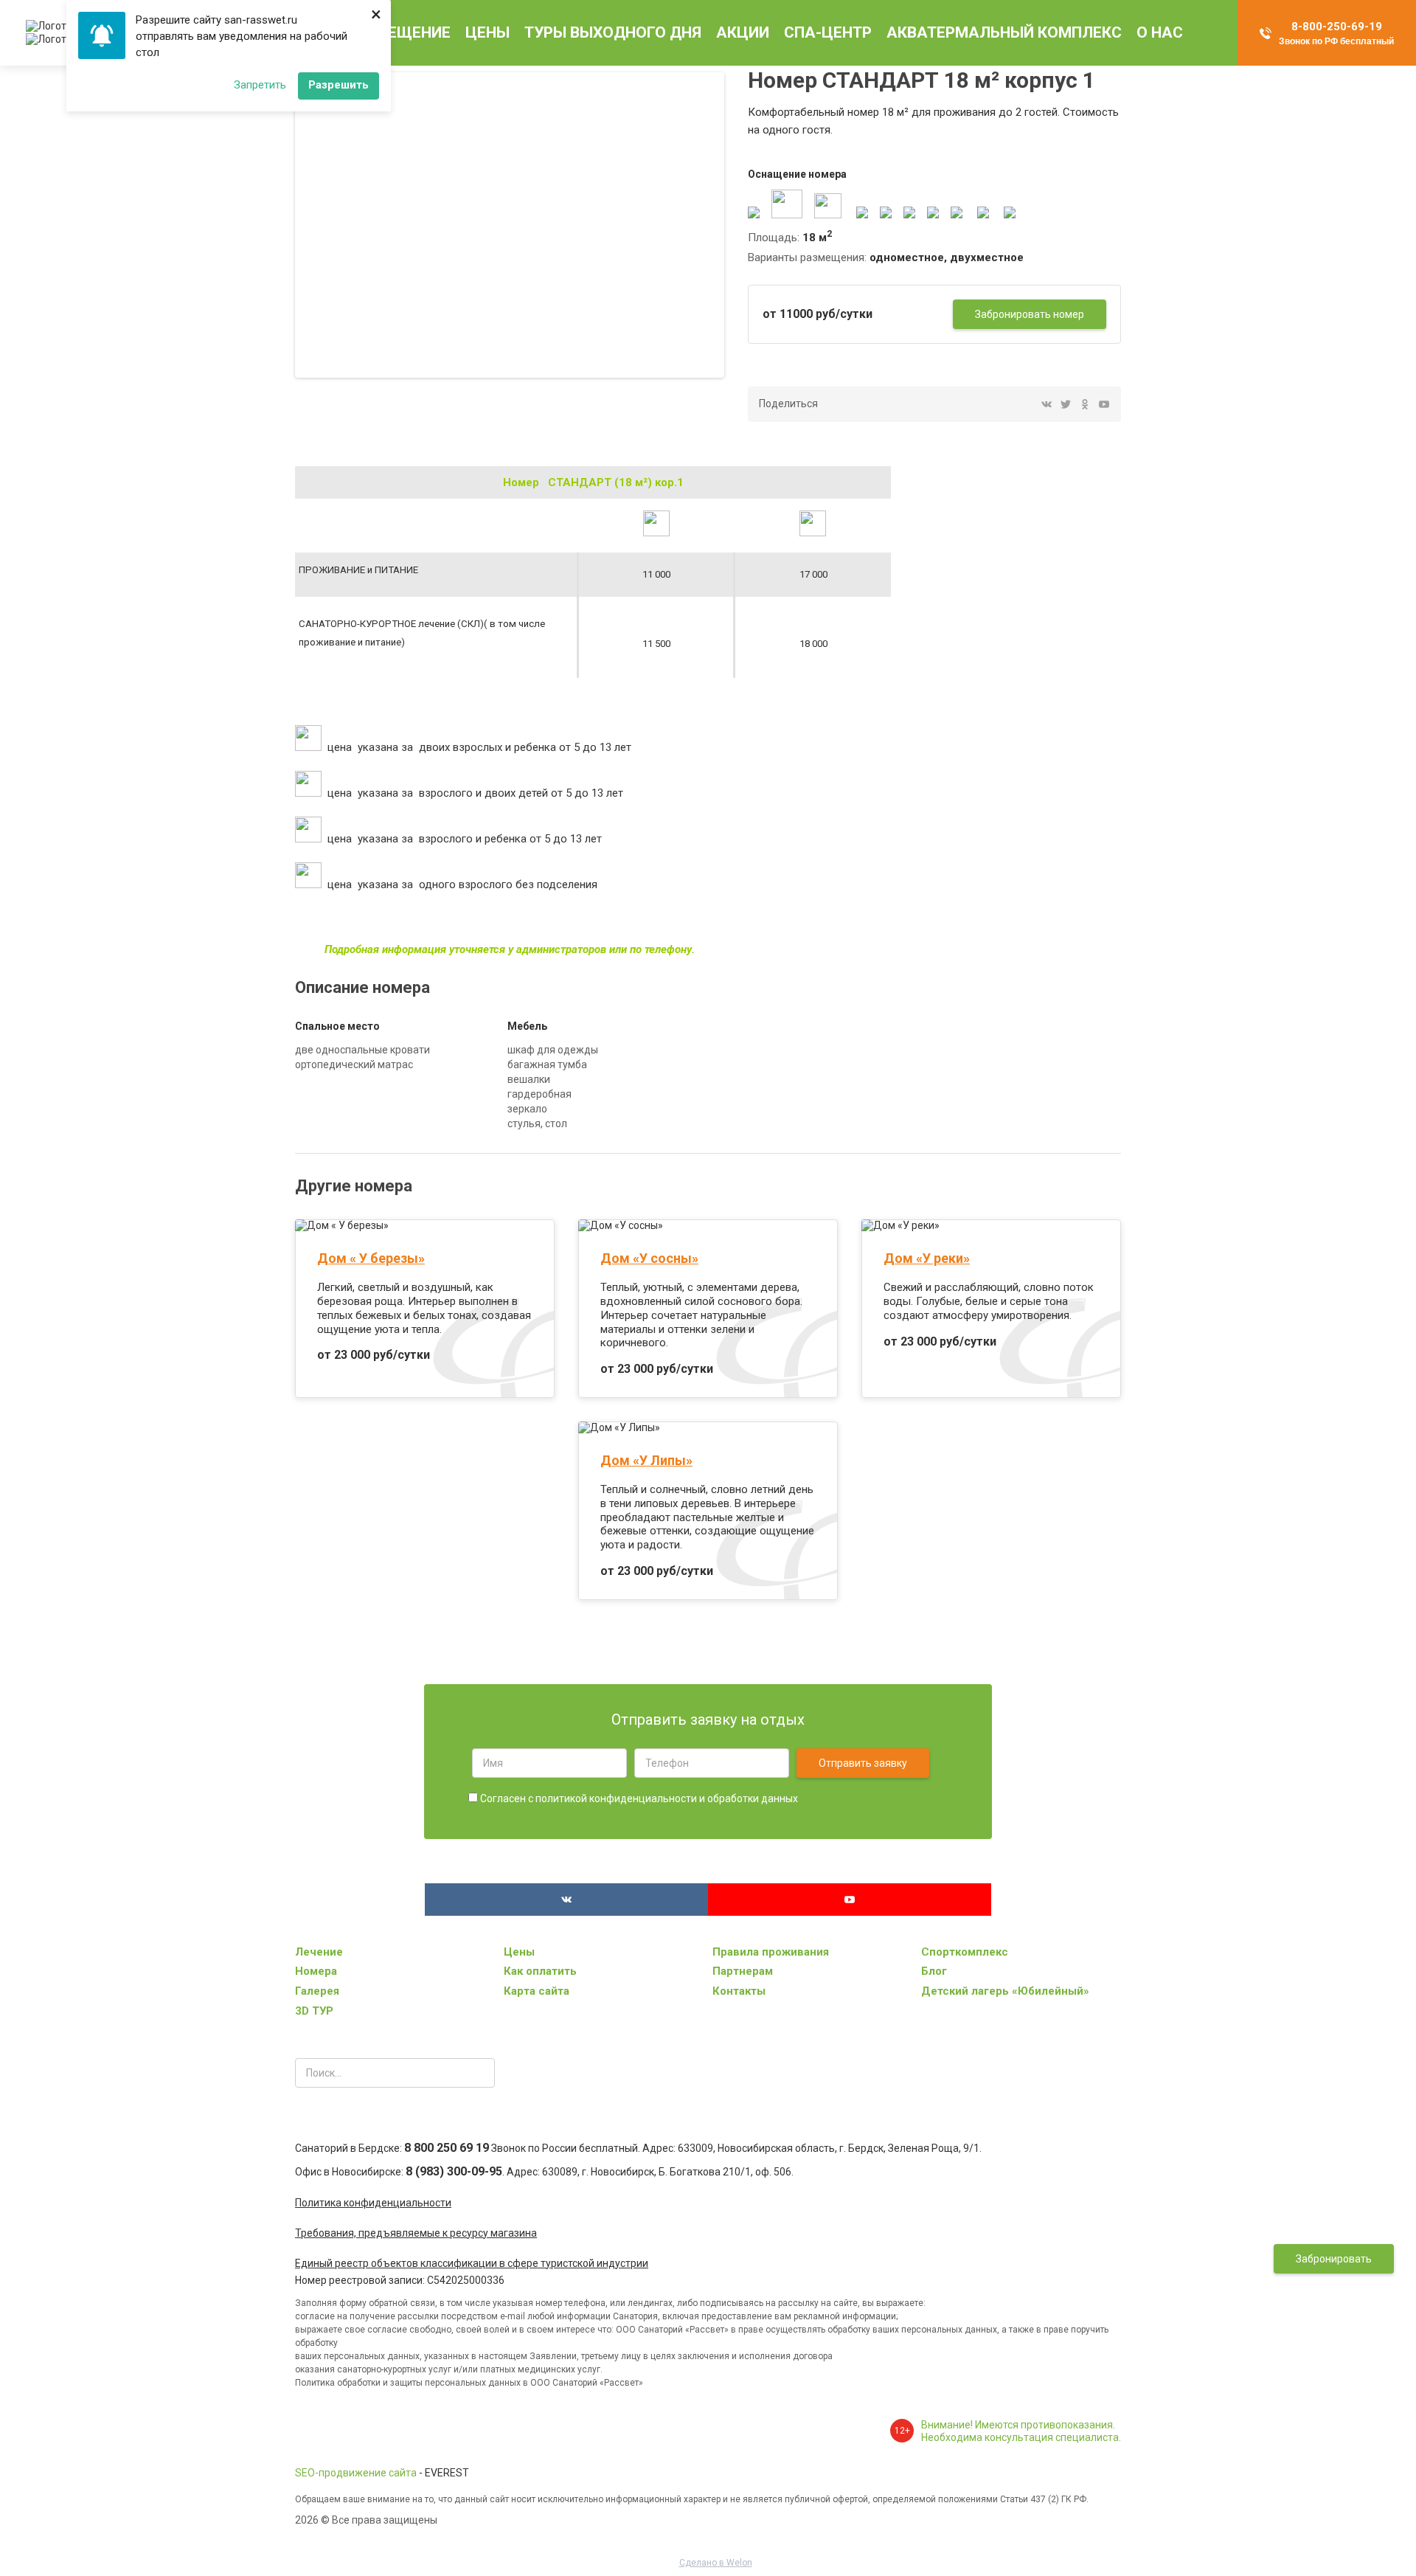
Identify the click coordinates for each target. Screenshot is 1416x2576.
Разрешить (339, 85)
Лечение (319, 1952)
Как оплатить (540, 1971)
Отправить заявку (863, 1763)
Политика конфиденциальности (373, 2203)
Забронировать (1334, 2259)
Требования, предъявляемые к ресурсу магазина (416, 2233)
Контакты (739, 1991)
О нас (1160, 32)
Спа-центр (828, 32)
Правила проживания (771, 1952)
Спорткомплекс (965, 1952)
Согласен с (638, 1798)
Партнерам (743, 1971)
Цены (487, 32)
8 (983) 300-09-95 (454, 2171)
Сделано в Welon (716, 2563)
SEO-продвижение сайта (356, 2473)
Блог (934, 1971)
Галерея (317, 1991)
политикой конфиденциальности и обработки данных (667, 1798)
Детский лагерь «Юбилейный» (1005, 1991)
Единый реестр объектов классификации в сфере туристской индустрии (472, 2263)
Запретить (260, 85)
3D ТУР (314, 2011)
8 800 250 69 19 (447, 2148)
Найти (480, 2073)
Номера (316, 1971)
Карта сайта (537, 1991)
